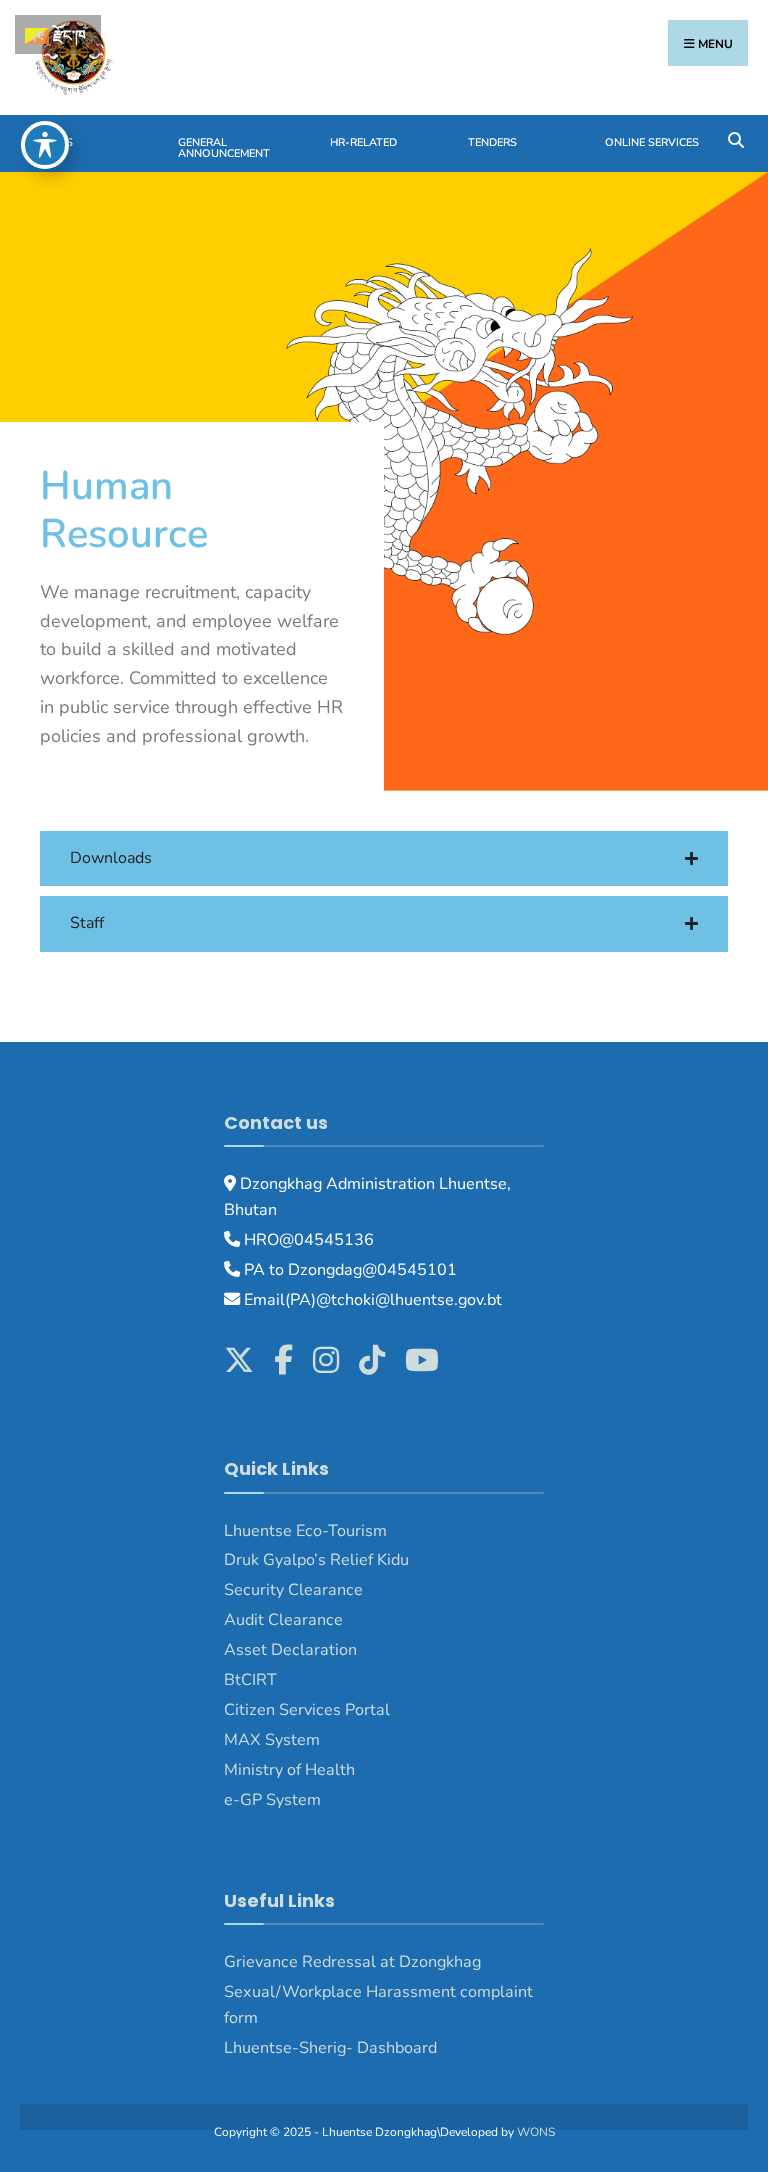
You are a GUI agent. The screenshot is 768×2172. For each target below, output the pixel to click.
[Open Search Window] (735, 138)
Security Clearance (293, 1590)
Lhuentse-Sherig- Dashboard (330, 2048)
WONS (536, 2132)
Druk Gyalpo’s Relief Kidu (316, 1560)
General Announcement (224, 148)
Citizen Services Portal (307, 1710)
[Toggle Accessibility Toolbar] (45, 145)
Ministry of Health (289, 1770)
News (56, 142)
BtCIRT (250, 1680)
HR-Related (363, 142)
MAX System (272, 1740)
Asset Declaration (290, 1650)
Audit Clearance (283, 1620)
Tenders (492, 142)
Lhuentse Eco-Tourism (305, 1531)
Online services (652, 142)
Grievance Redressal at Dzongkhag (352, 1962)
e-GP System (272, 1800)
